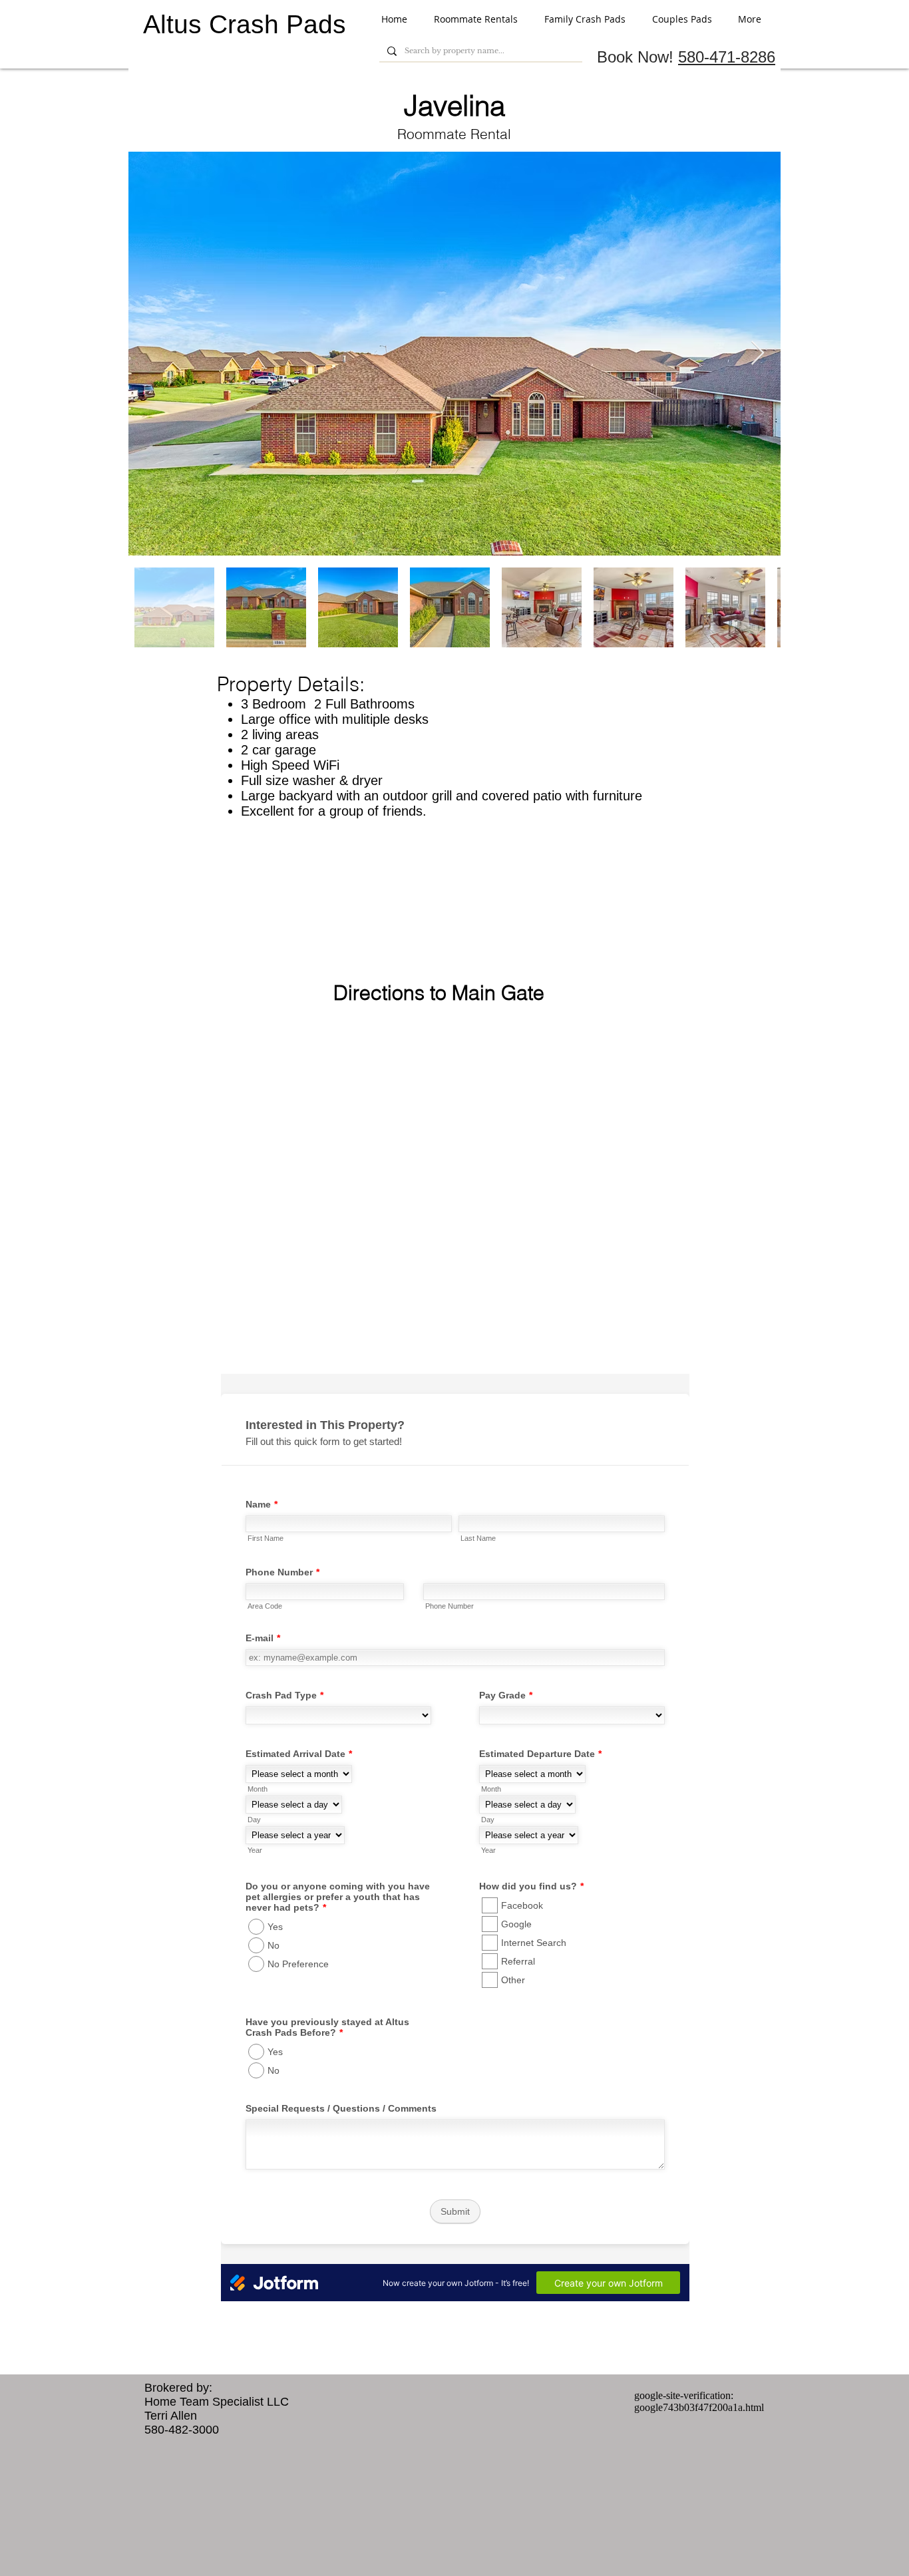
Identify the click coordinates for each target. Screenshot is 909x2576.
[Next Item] (758, 354)
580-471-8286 (727, 57)
